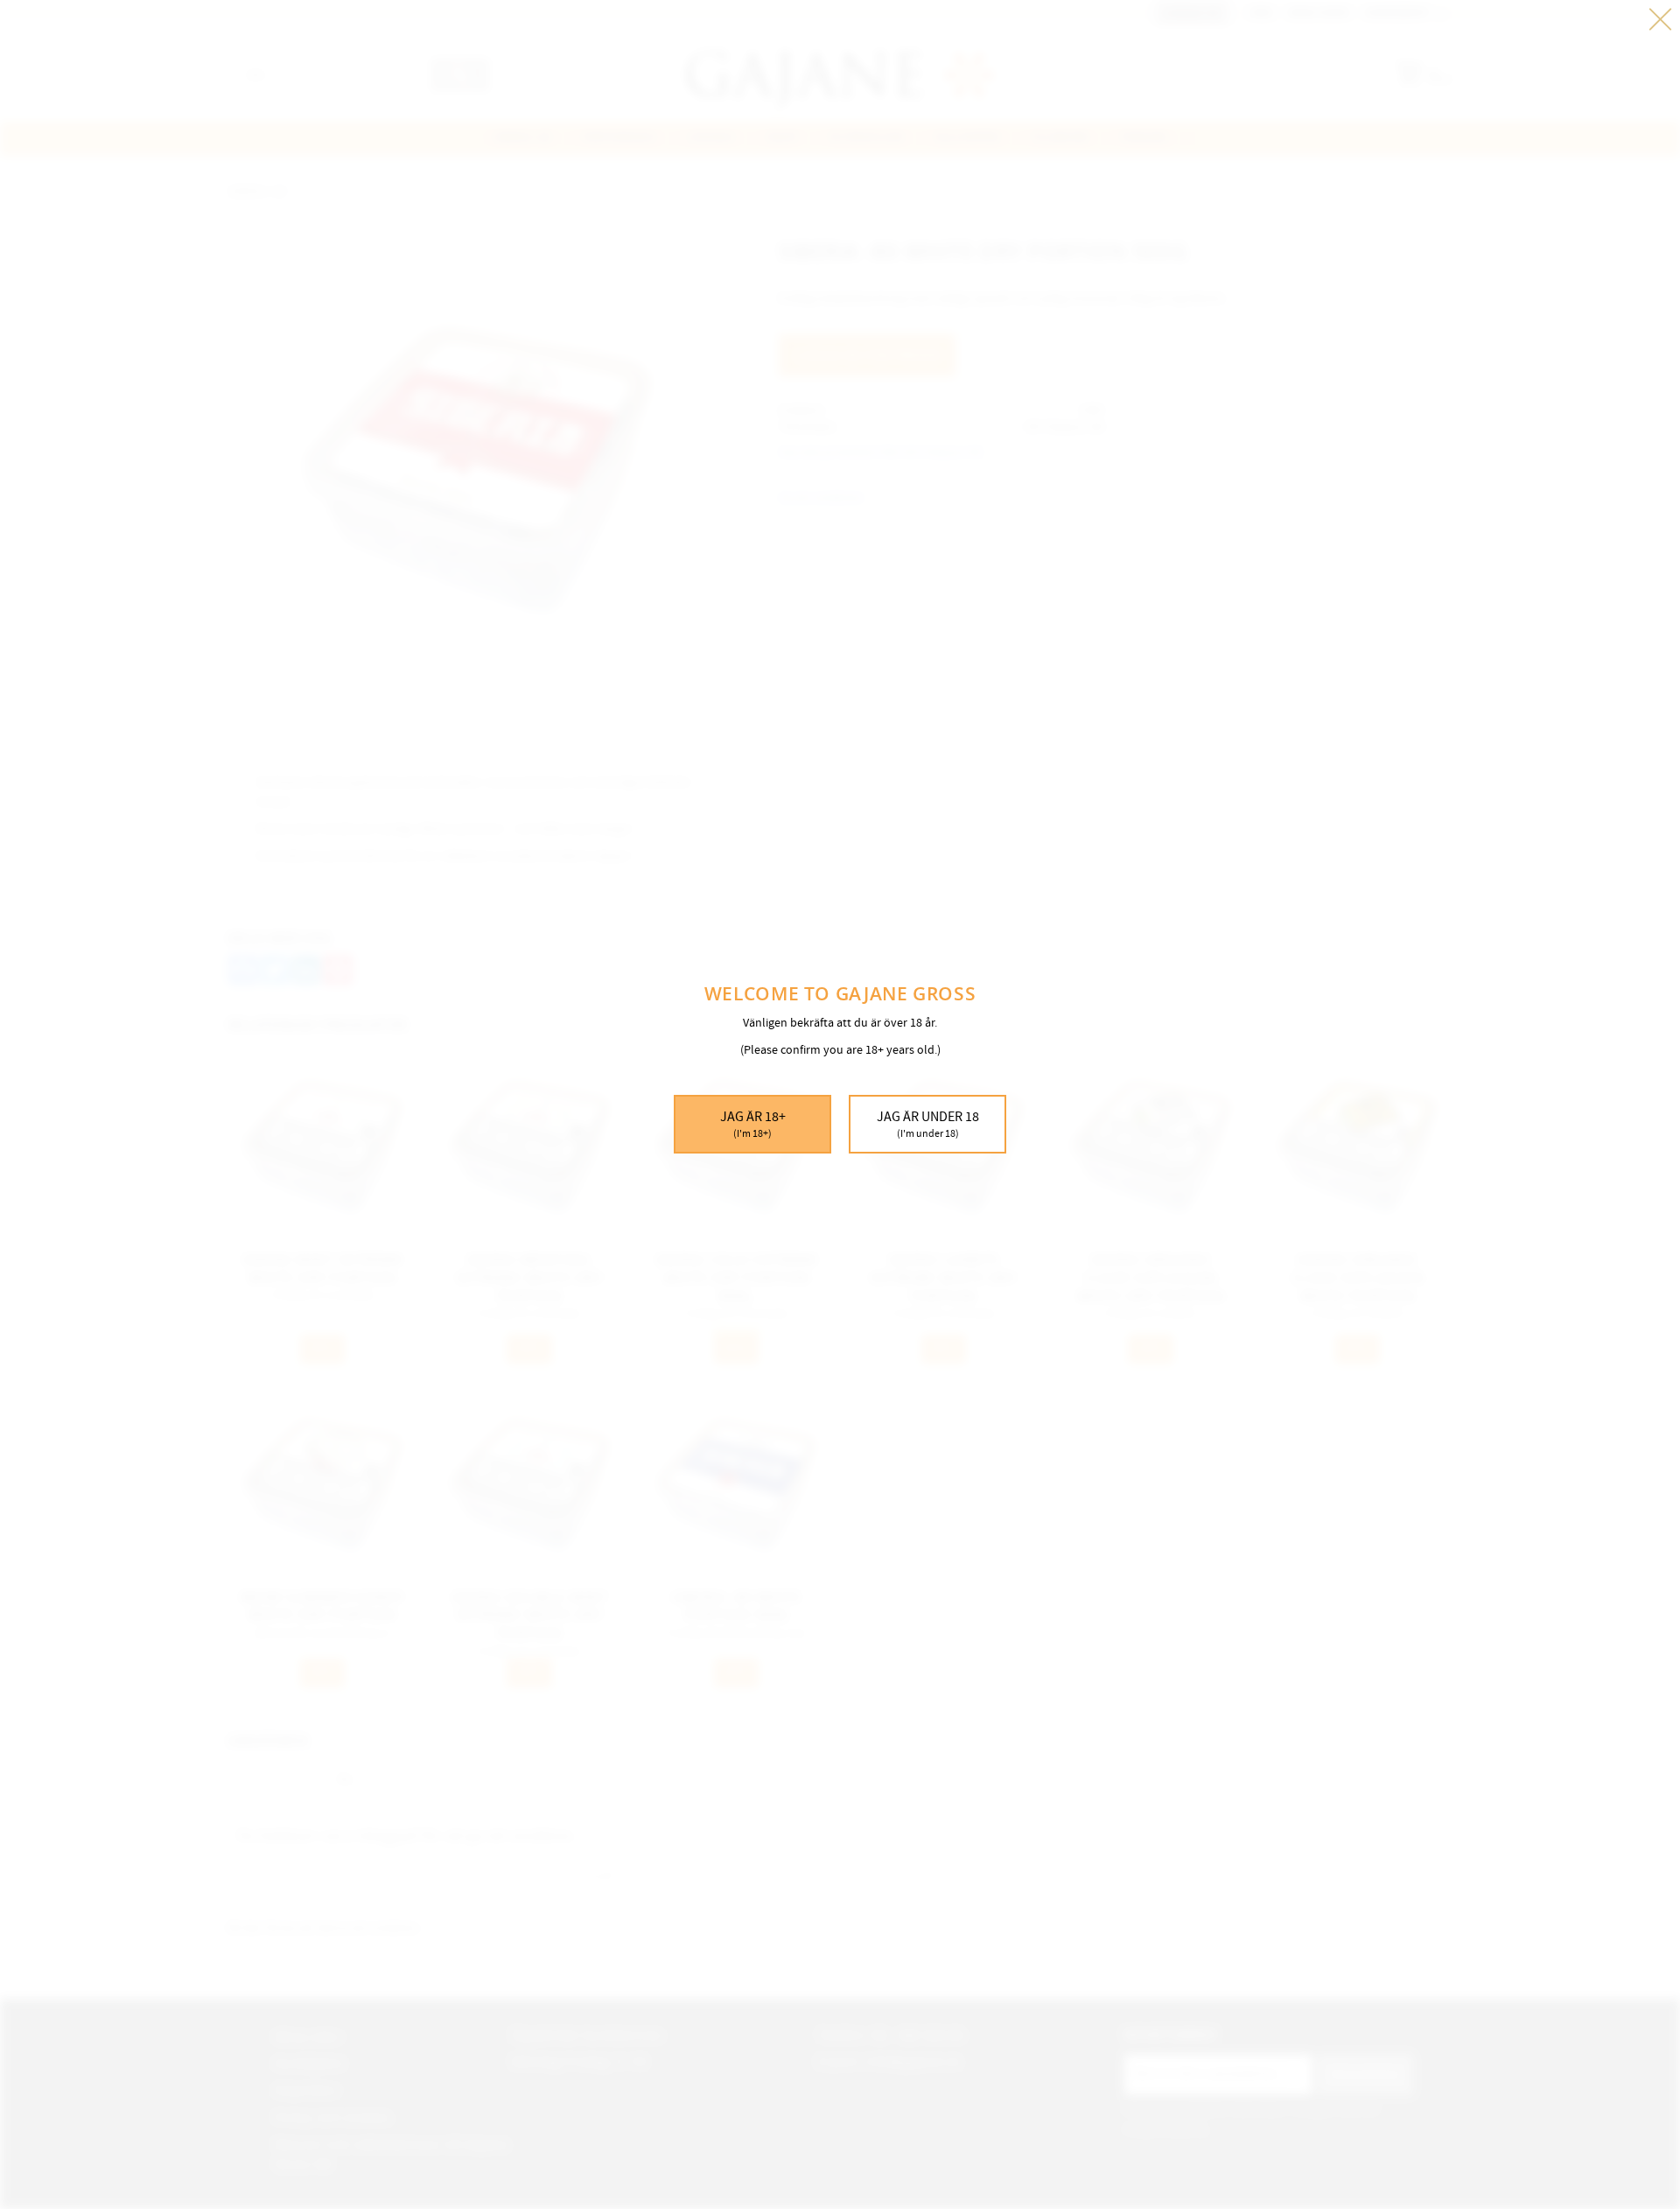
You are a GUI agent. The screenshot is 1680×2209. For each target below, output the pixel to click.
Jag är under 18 (928, 1124)
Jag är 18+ (753, 1124)
